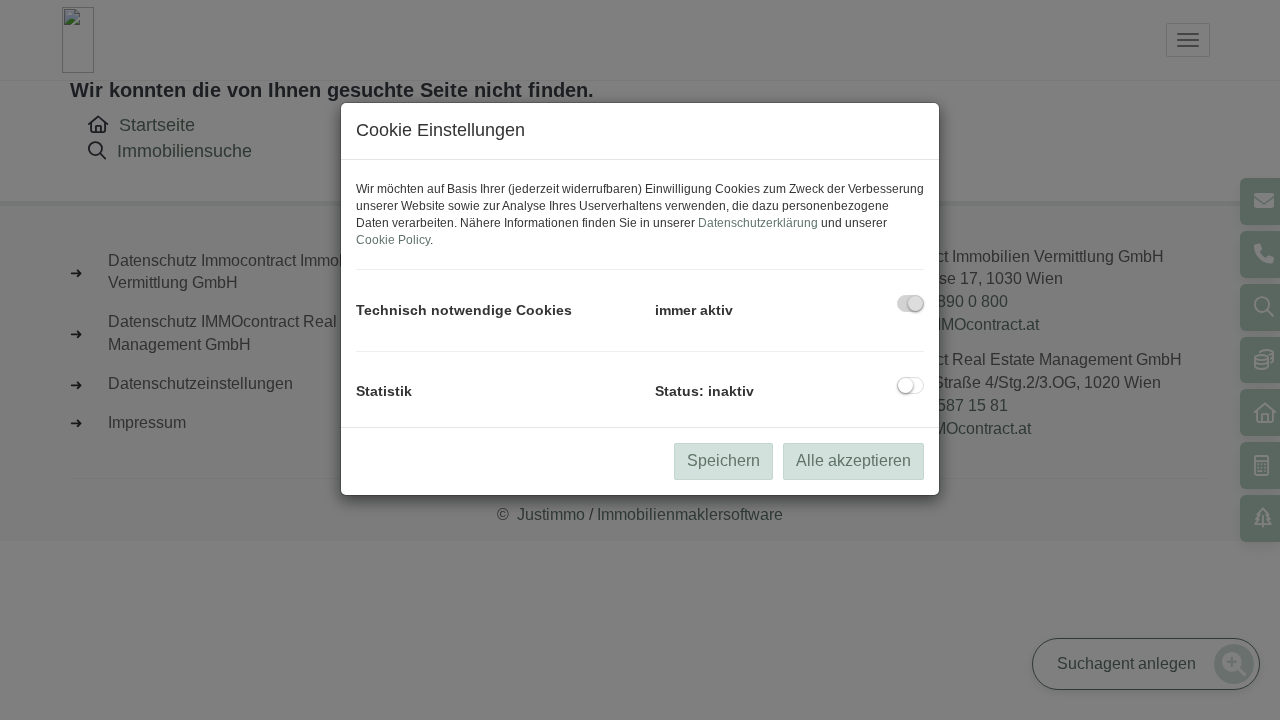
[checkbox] (910, 303)
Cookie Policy (393, 240)
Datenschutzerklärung (758, 223)
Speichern (723, 460)
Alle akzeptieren (853, 460)
